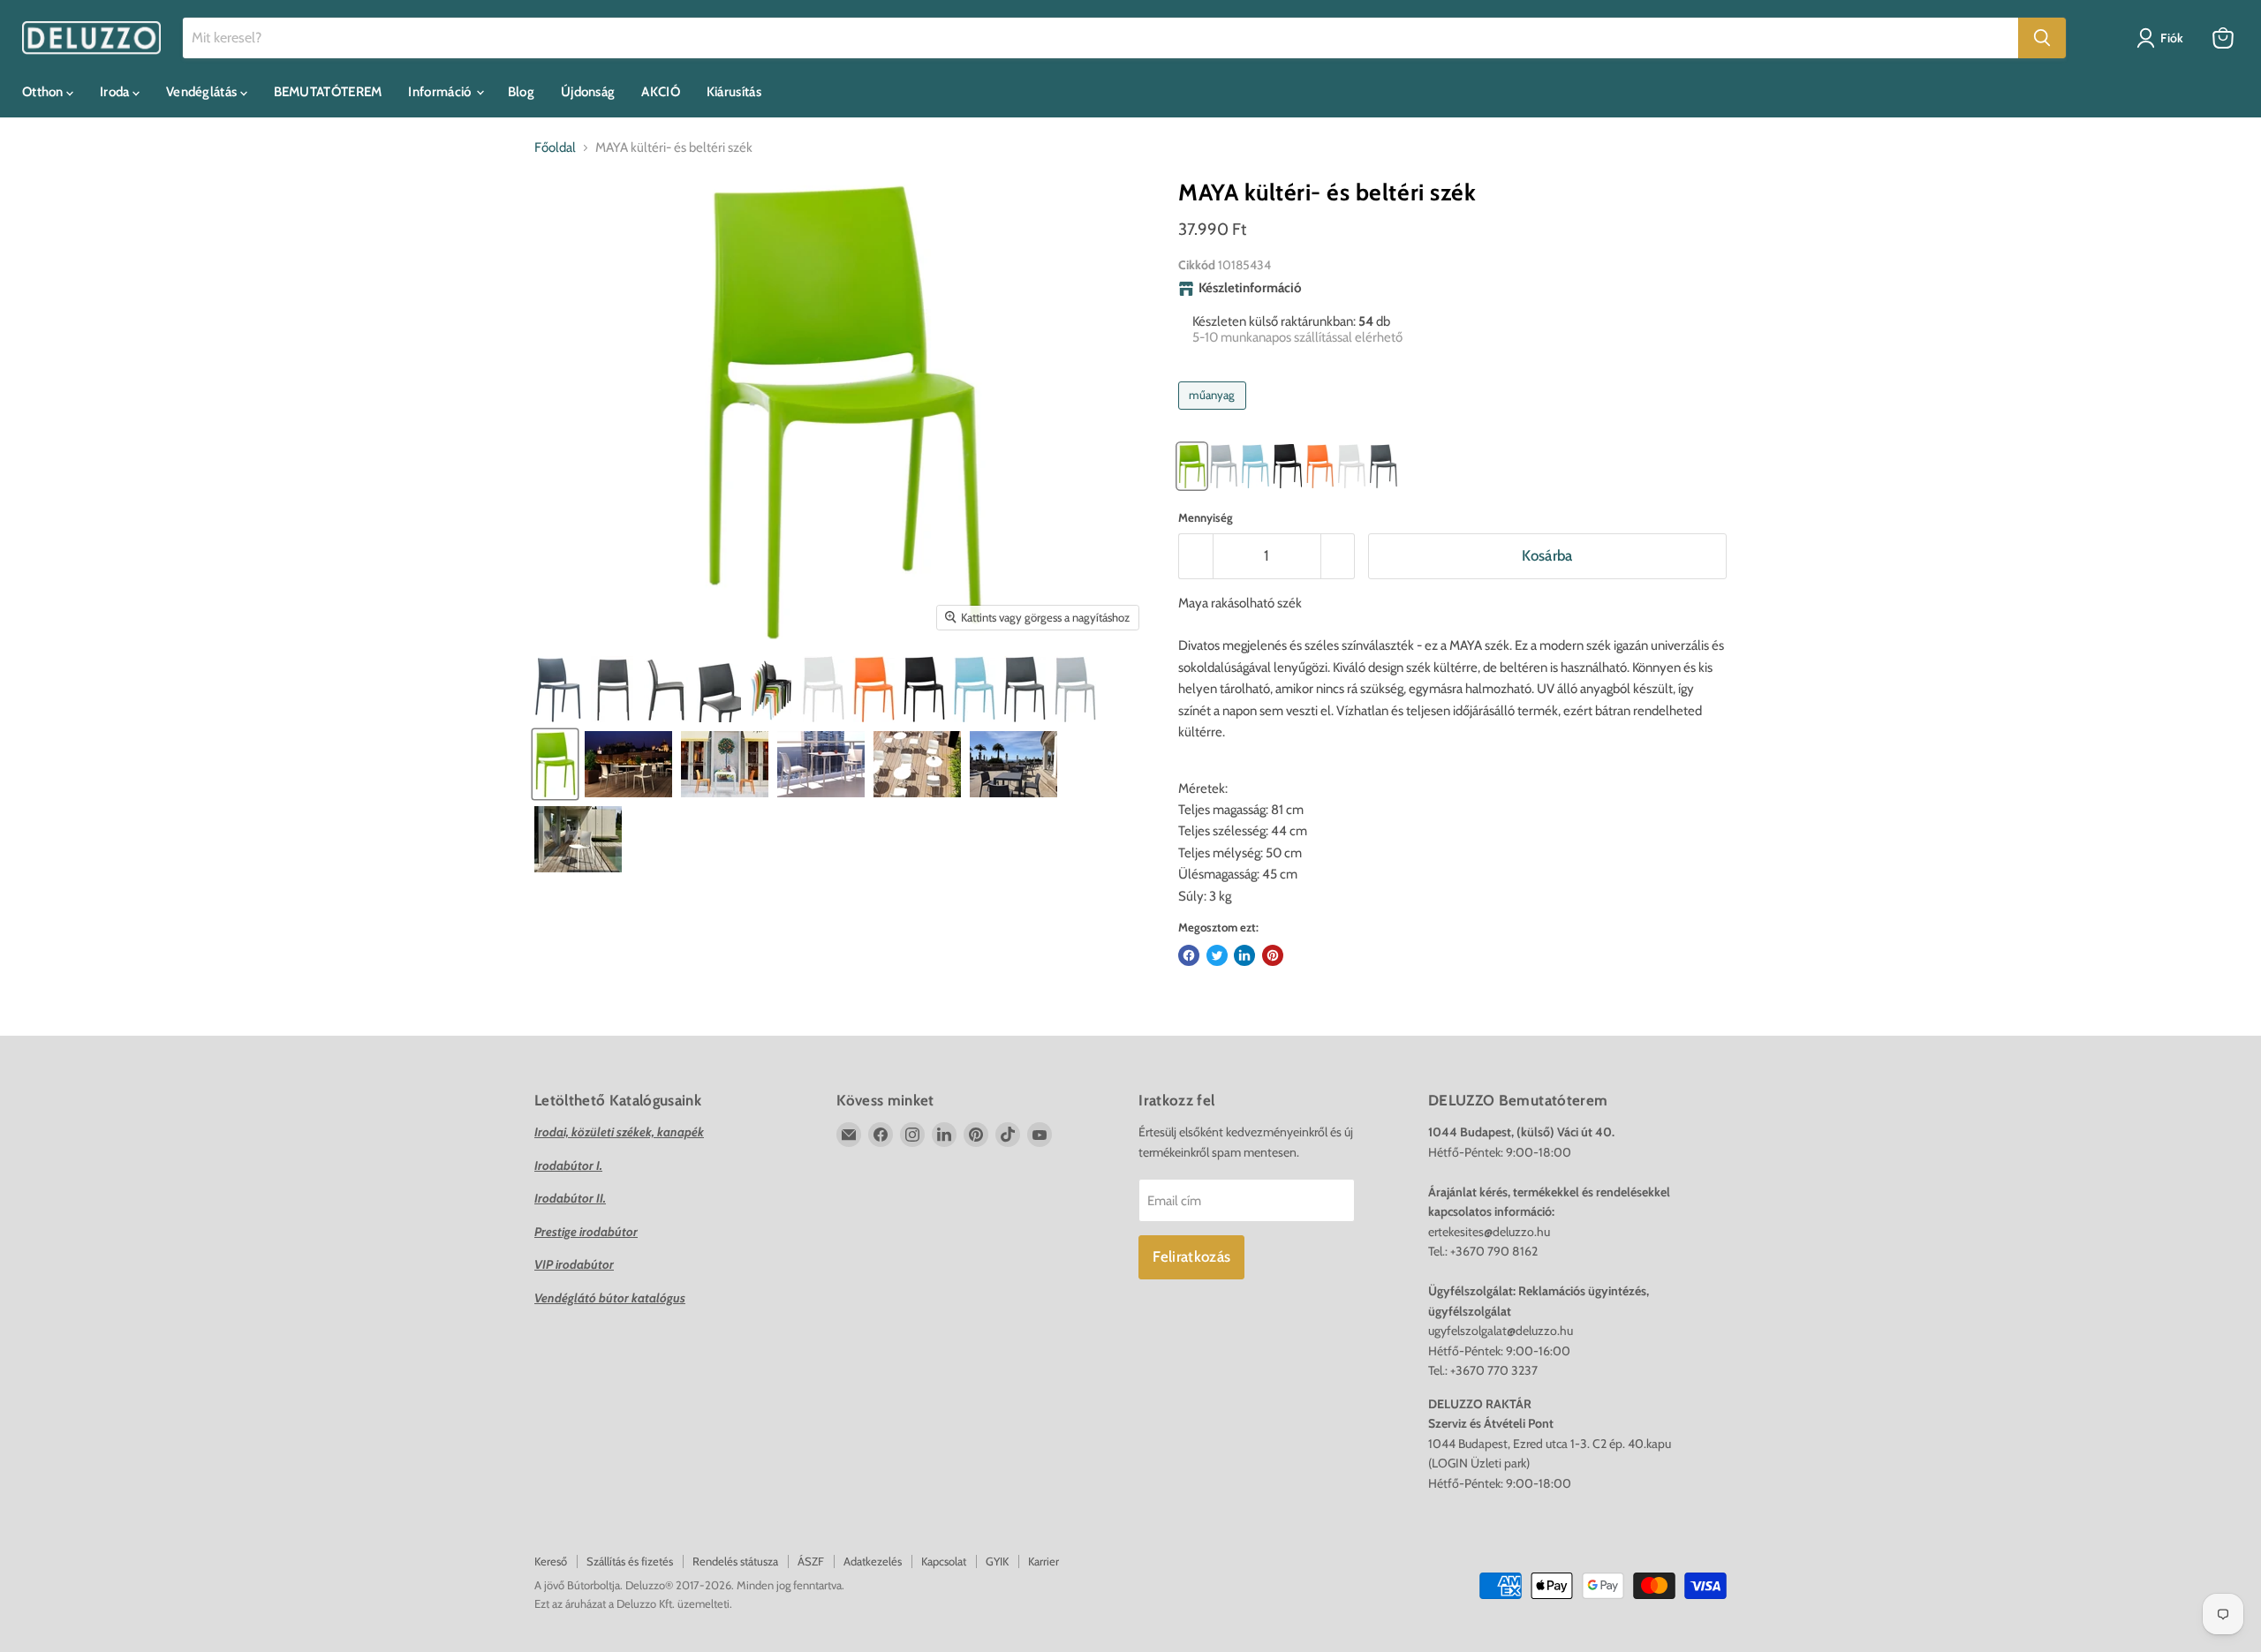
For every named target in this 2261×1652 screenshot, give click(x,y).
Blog (521, 92)
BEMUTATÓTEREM (328, 92)
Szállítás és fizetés (630, 1561)
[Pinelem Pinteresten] (1273, 955)
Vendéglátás (203, 92)
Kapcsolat (944, 1561)
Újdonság (588, 92)
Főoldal (555, 148)
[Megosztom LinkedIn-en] (1244, 955)
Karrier (1044, 1561)
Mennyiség (1206, 518)
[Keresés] (2042, 38)
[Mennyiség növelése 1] (1338, 556)
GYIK (997, 1561)
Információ (441, 92)
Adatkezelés (873, 1561)
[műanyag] (1214, 414)
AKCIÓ (661, 92)
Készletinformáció (1250, 288)
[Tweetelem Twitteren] (1217, 955)
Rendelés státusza (735, 1561)
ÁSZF (811, 1561)
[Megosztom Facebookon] (1189, 955)
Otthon (44, 92)
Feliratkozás (1191, 1256)
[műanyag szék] (558, 689)
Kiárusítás (734, 92)
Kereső (551, 1561)
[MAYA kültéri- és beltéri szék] (613, 689)
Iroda (116, 92)
